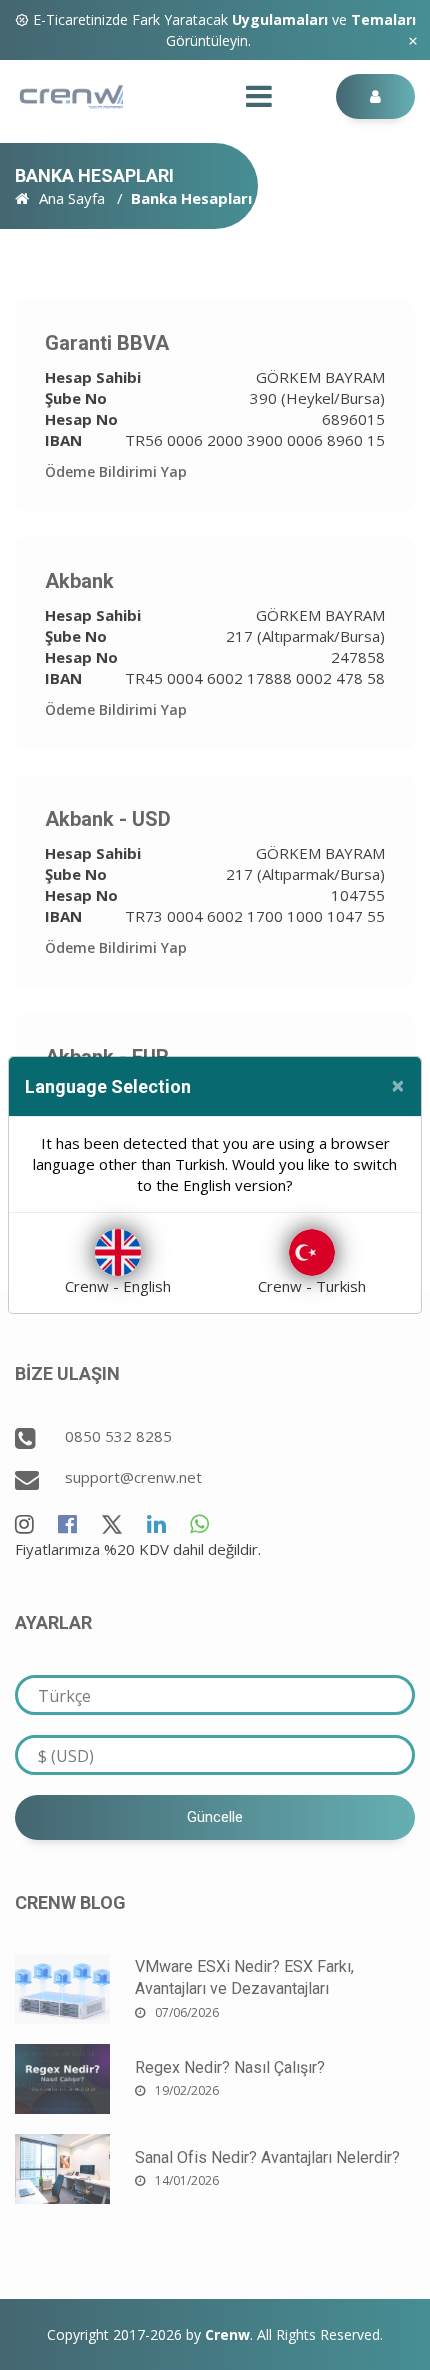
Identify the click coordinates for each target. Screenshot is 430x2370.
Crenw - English (118, 1286)
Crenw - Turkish (312, 1286)
